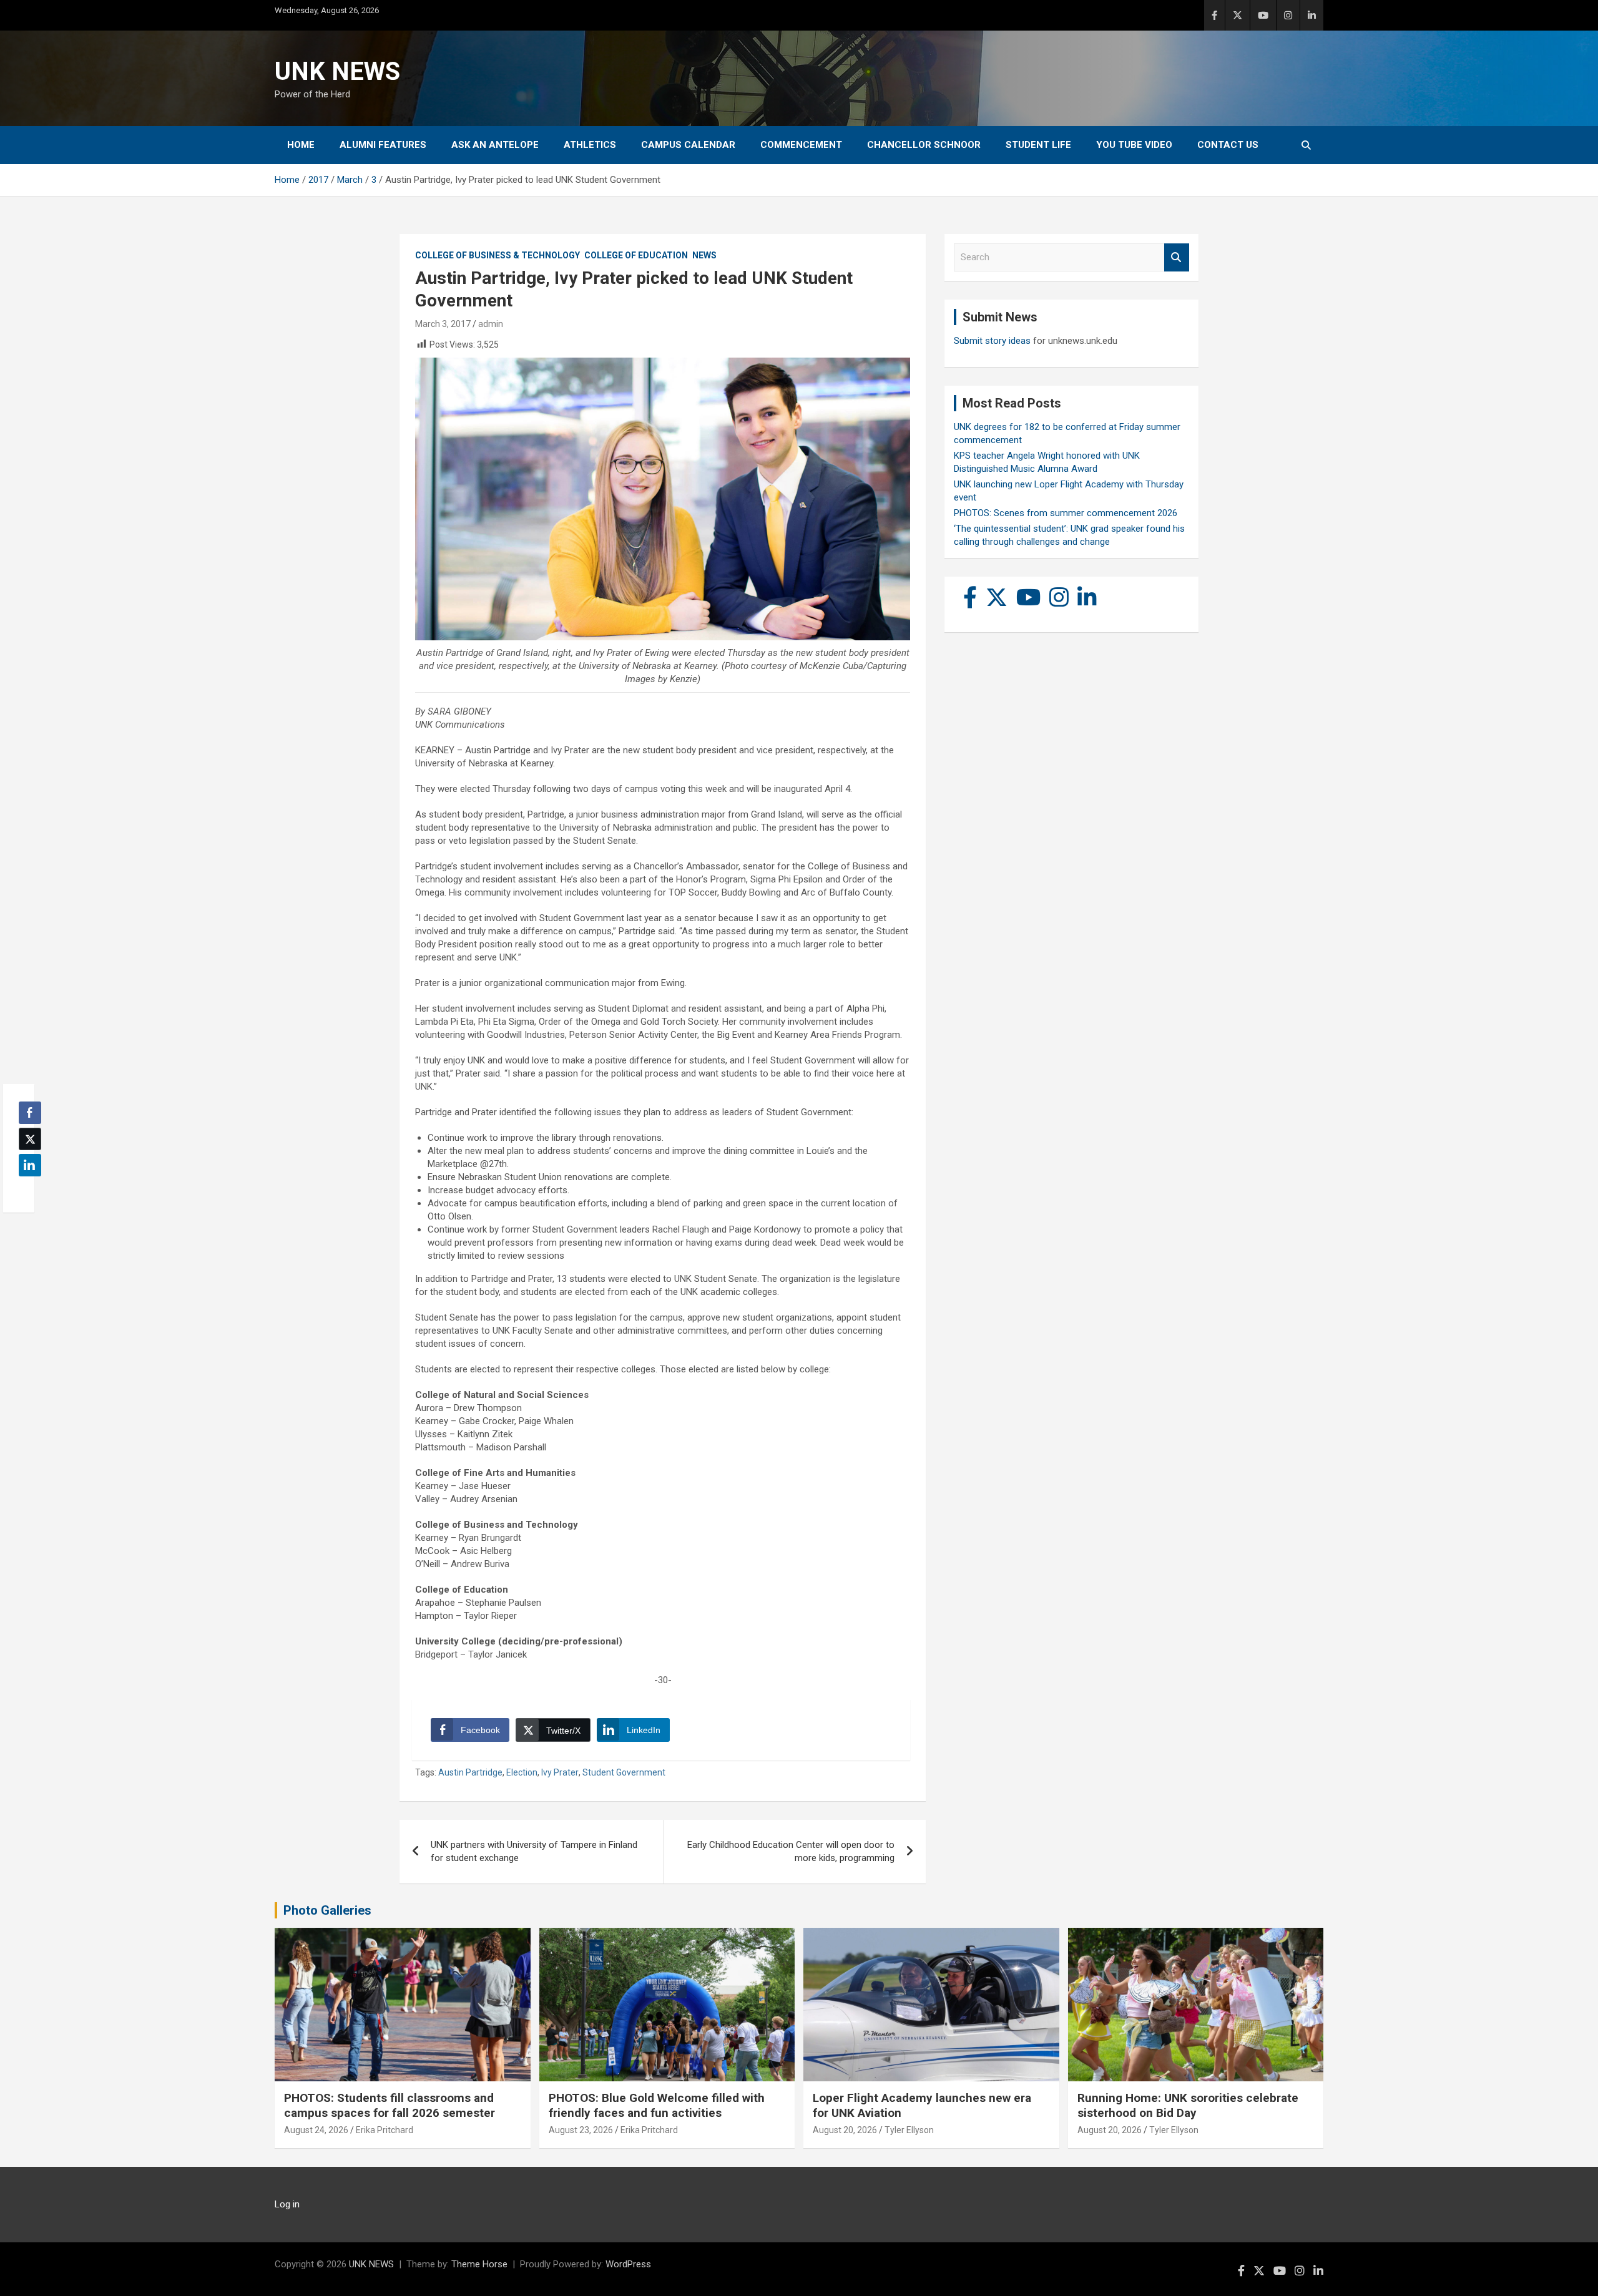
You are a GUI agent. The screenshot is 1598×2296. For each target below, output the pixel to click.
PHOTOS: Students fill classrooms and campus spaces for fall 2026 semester (390, 2106)
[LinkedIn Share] (30, 1165)
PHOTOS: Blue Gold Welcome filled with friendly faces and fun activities (657, 2106)
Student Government (624, 1772)
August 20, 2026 (845, 2130)
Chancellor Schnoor (924, 145)
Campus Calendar (688, 145)
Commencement (801, 145)
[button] (26, 1190)
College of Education (636, 255)
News (704, 255)
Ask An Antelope (495, 145)
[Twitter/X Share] (30, 1139)
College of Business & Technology (498, 255)
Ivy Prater (560, 1772)
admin (491, 324)
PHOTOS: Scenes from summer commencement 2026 (1066, 513)
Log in (287, 2204)
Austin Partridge (470, 1772)
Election (522, 1772)
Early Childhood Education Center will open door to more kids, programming (791, 1851)
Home (301, 145)
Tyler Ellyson (909, 2130)
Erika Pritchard (385, 2130)
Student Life (1038, 145)
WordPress (628, 2264)
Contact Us (1228, 145)
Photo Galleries (327, 1910)
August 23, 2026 (581, 2130)
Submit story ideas (992, 341)
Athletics (590, 145)
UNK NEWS (337, 71)
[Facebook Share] (30, 1113)
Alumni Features (383, 145)
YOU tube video (1134, 145)
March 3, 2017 (443, 324)
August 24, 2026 (316, 2130)
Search (1177, 257)
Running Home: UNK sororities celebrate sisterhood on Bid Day (1188, 2106)
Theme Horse (479, 2264)
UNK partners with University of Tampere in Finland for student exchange (534, 1851)
